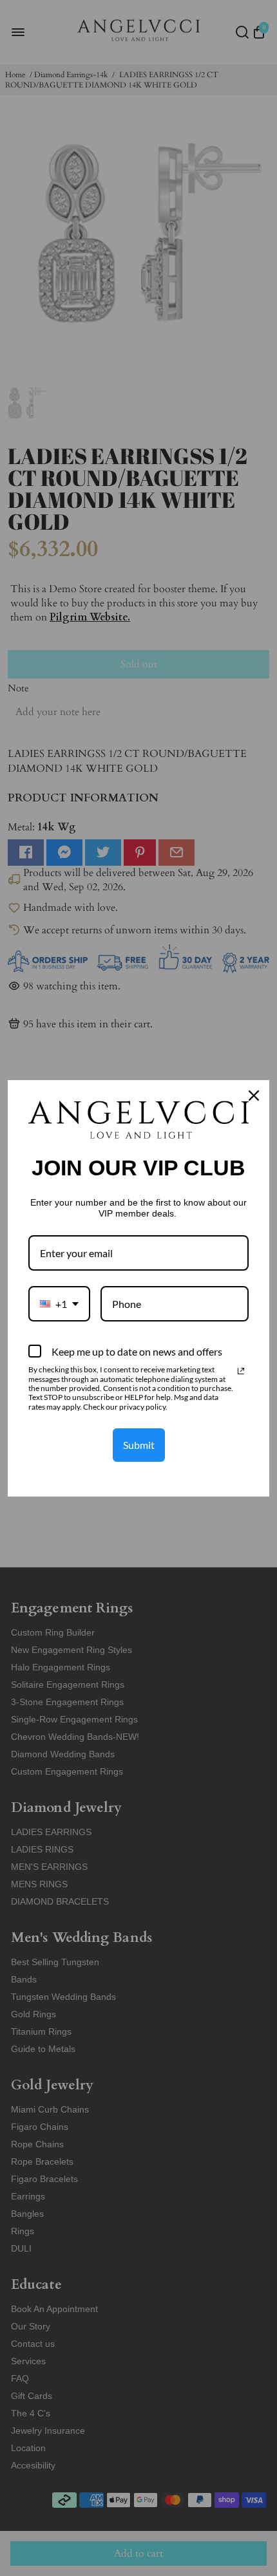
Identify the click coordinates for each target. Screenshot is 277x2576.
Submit (139, 1445)
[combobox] (59, 1304)
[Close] (254, 1096)
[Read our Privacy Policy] (241, 1371)
